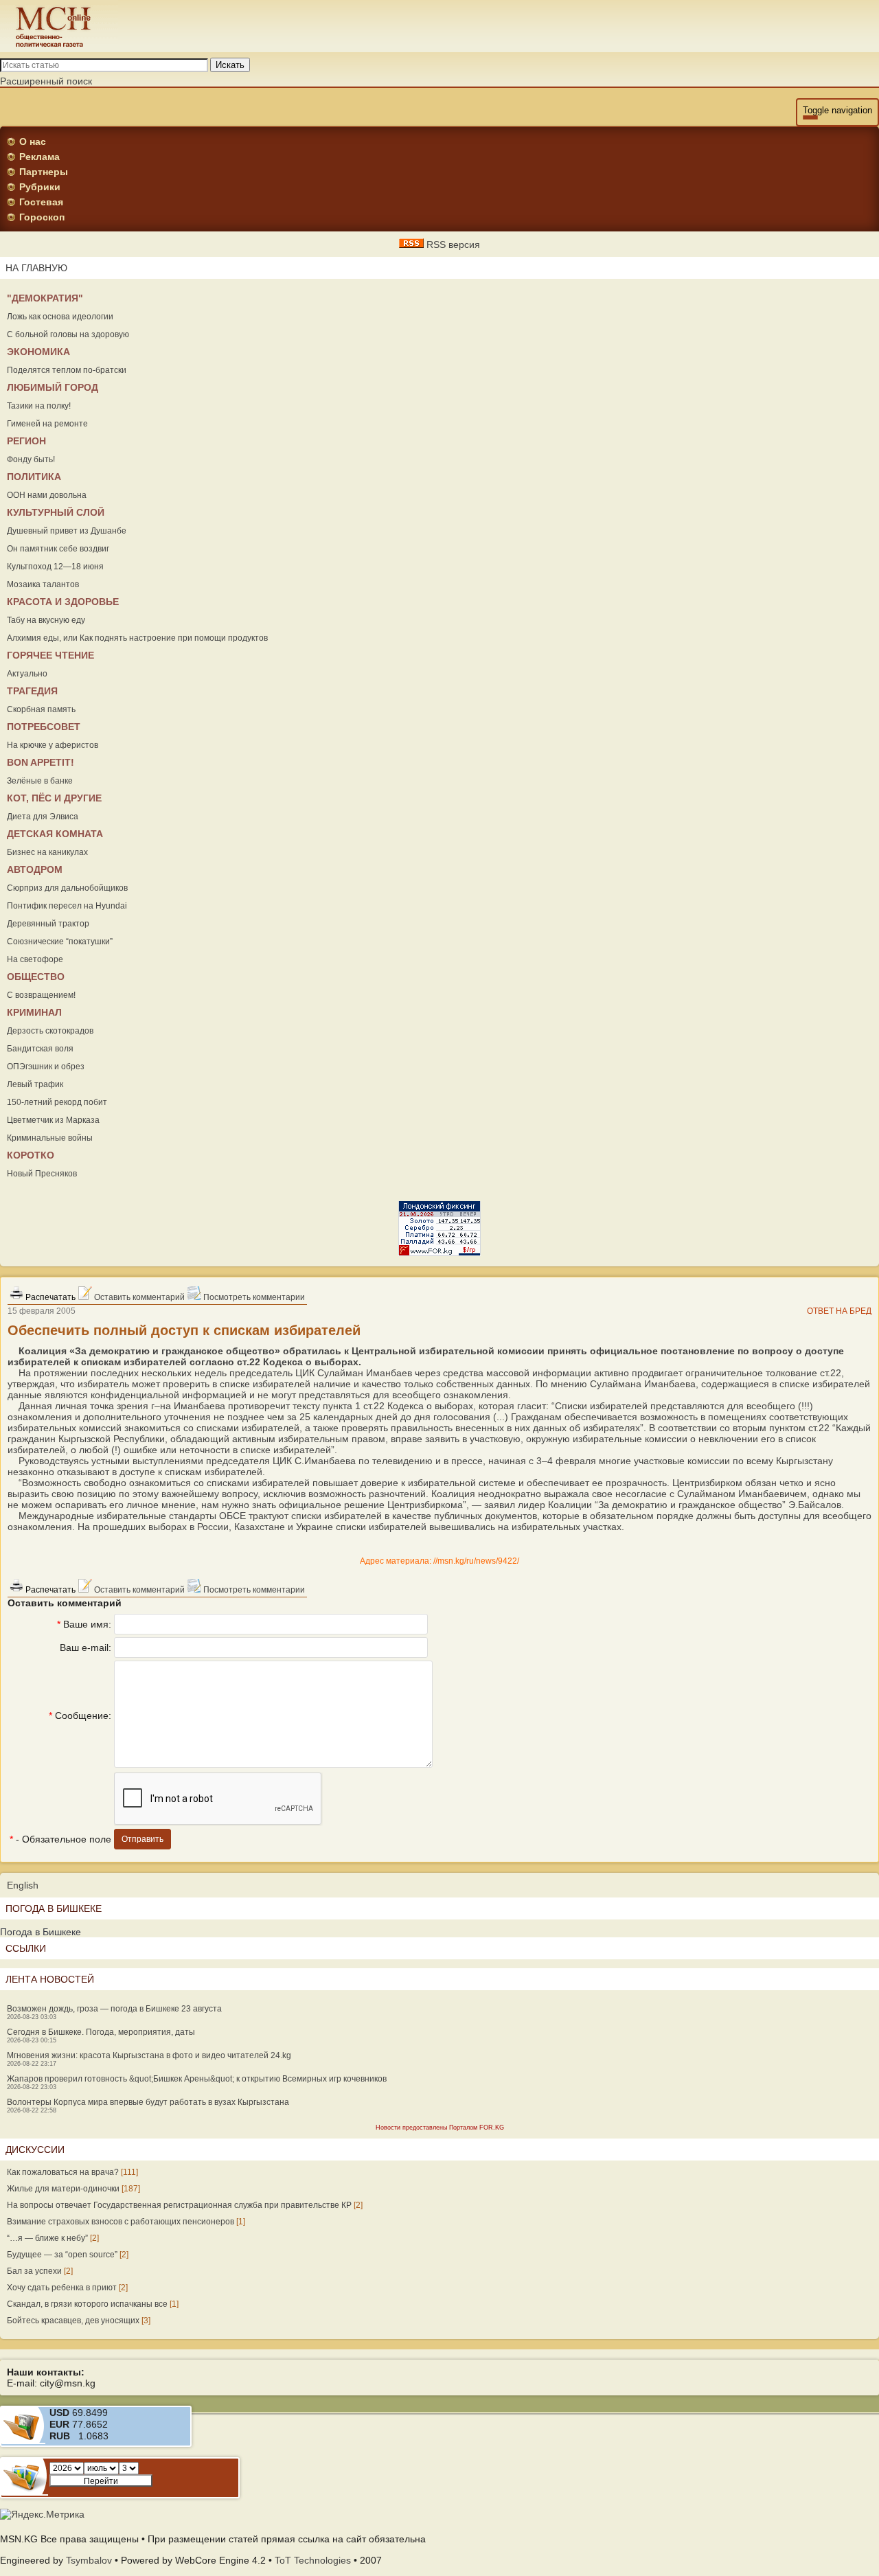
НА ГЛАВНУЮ (36, 268)
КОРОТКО (31, 1155)
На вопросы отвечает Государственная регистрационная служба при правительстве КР (179, 2205)
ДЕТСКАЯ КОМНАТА (55, 834)
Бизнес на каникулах (47, 852)
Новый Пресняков (42, 1174)
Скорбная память (41, 709)
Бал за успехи (34, 2271)
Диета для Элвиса (43, 817)
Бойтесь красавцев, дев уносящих (73, 2321)
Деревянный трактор (48, 924)
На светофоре (35, 959)
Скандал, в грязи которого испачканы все (87, 2304)
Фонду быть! (31, 459)
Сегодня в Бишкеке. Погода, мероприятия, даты (101, 2032)
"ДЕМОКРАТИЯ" (45, 298)
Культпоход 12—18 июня (55, 567)
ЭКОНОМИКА (38, 352)
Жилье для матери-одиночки (63, 2189)
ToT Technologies (313, 2560)
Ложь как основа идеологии (60, 317)
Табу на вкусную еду (46, 620)
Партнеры (44, 172)
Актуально (27, 674)
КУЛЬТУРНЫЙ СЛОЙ (56, 512)
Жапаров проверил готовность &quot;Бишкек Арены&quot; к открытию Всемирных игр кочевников (197, 2079)
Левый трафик (35, 1084)
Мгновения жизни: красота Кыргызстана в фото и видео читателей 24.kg (149, 2055)
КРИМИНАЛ (34, 1012)
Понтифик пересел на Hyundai (67, 906)
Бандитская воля (40, 1049)
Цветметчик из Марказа (53, 1120)
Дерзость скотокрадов (50, 1031)
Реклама (39, 157)
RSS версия (452, 244)
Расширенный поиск (46, 81)
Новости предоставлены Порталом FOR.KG (440, 2128)
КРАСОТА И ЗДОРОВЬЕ (63, 602)
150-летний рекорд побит (57, 1102)
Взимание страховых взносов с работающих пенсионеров (121, 2222)
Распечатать (49, 1297)
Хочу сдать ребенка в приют (62, 2288)
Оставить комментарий (138, 1297)
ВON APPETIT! (41, 762)
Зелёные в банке (40, 781)
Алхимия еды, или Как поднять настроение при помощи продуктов (137, 638)
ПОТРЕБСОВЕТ (44, 727)
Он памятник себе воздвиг (58, 549)
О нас (33, 141)
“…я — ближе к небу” (47, 2238)
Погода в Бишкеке (41, 1932)
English (23, 1885)
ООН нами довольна (47, 495)
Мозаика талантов (43, 584)
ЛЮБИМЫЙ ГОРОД (53, 387)
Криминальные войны (50, 1138)
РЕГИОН (26, 441)
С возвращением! (41, 995)
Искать (230, 65)
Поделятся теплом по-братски (67, 370)
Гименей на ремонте (47, 424)
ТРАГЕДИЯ (32, 691)
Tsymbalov (89, 2560)
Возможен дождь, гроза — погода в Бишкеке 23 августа (114, 2009)
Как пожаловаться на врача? (63, 2172)
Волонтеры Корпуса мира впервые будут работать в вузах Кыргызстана (148, 2102)
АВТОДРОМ (35, 869)
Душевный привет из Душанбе (67, 531)
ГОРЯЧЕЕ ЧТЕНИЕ (50, 655)
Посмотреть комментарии (253, 1297)
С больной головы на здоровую (68, 334)
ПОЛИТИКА (34, 477)
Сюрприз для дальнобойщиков (67, 888)
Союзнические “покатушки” (60, 942)
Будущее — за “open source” (62, 2255)
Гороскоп (42, 217)
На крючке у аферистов (53, 745)
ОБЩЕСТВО (36, 977)
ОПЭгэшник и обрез (46, 1067)
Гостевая (41, 202)
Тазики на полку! (39, 406)
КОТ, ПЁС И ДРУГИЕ (54, 798)
